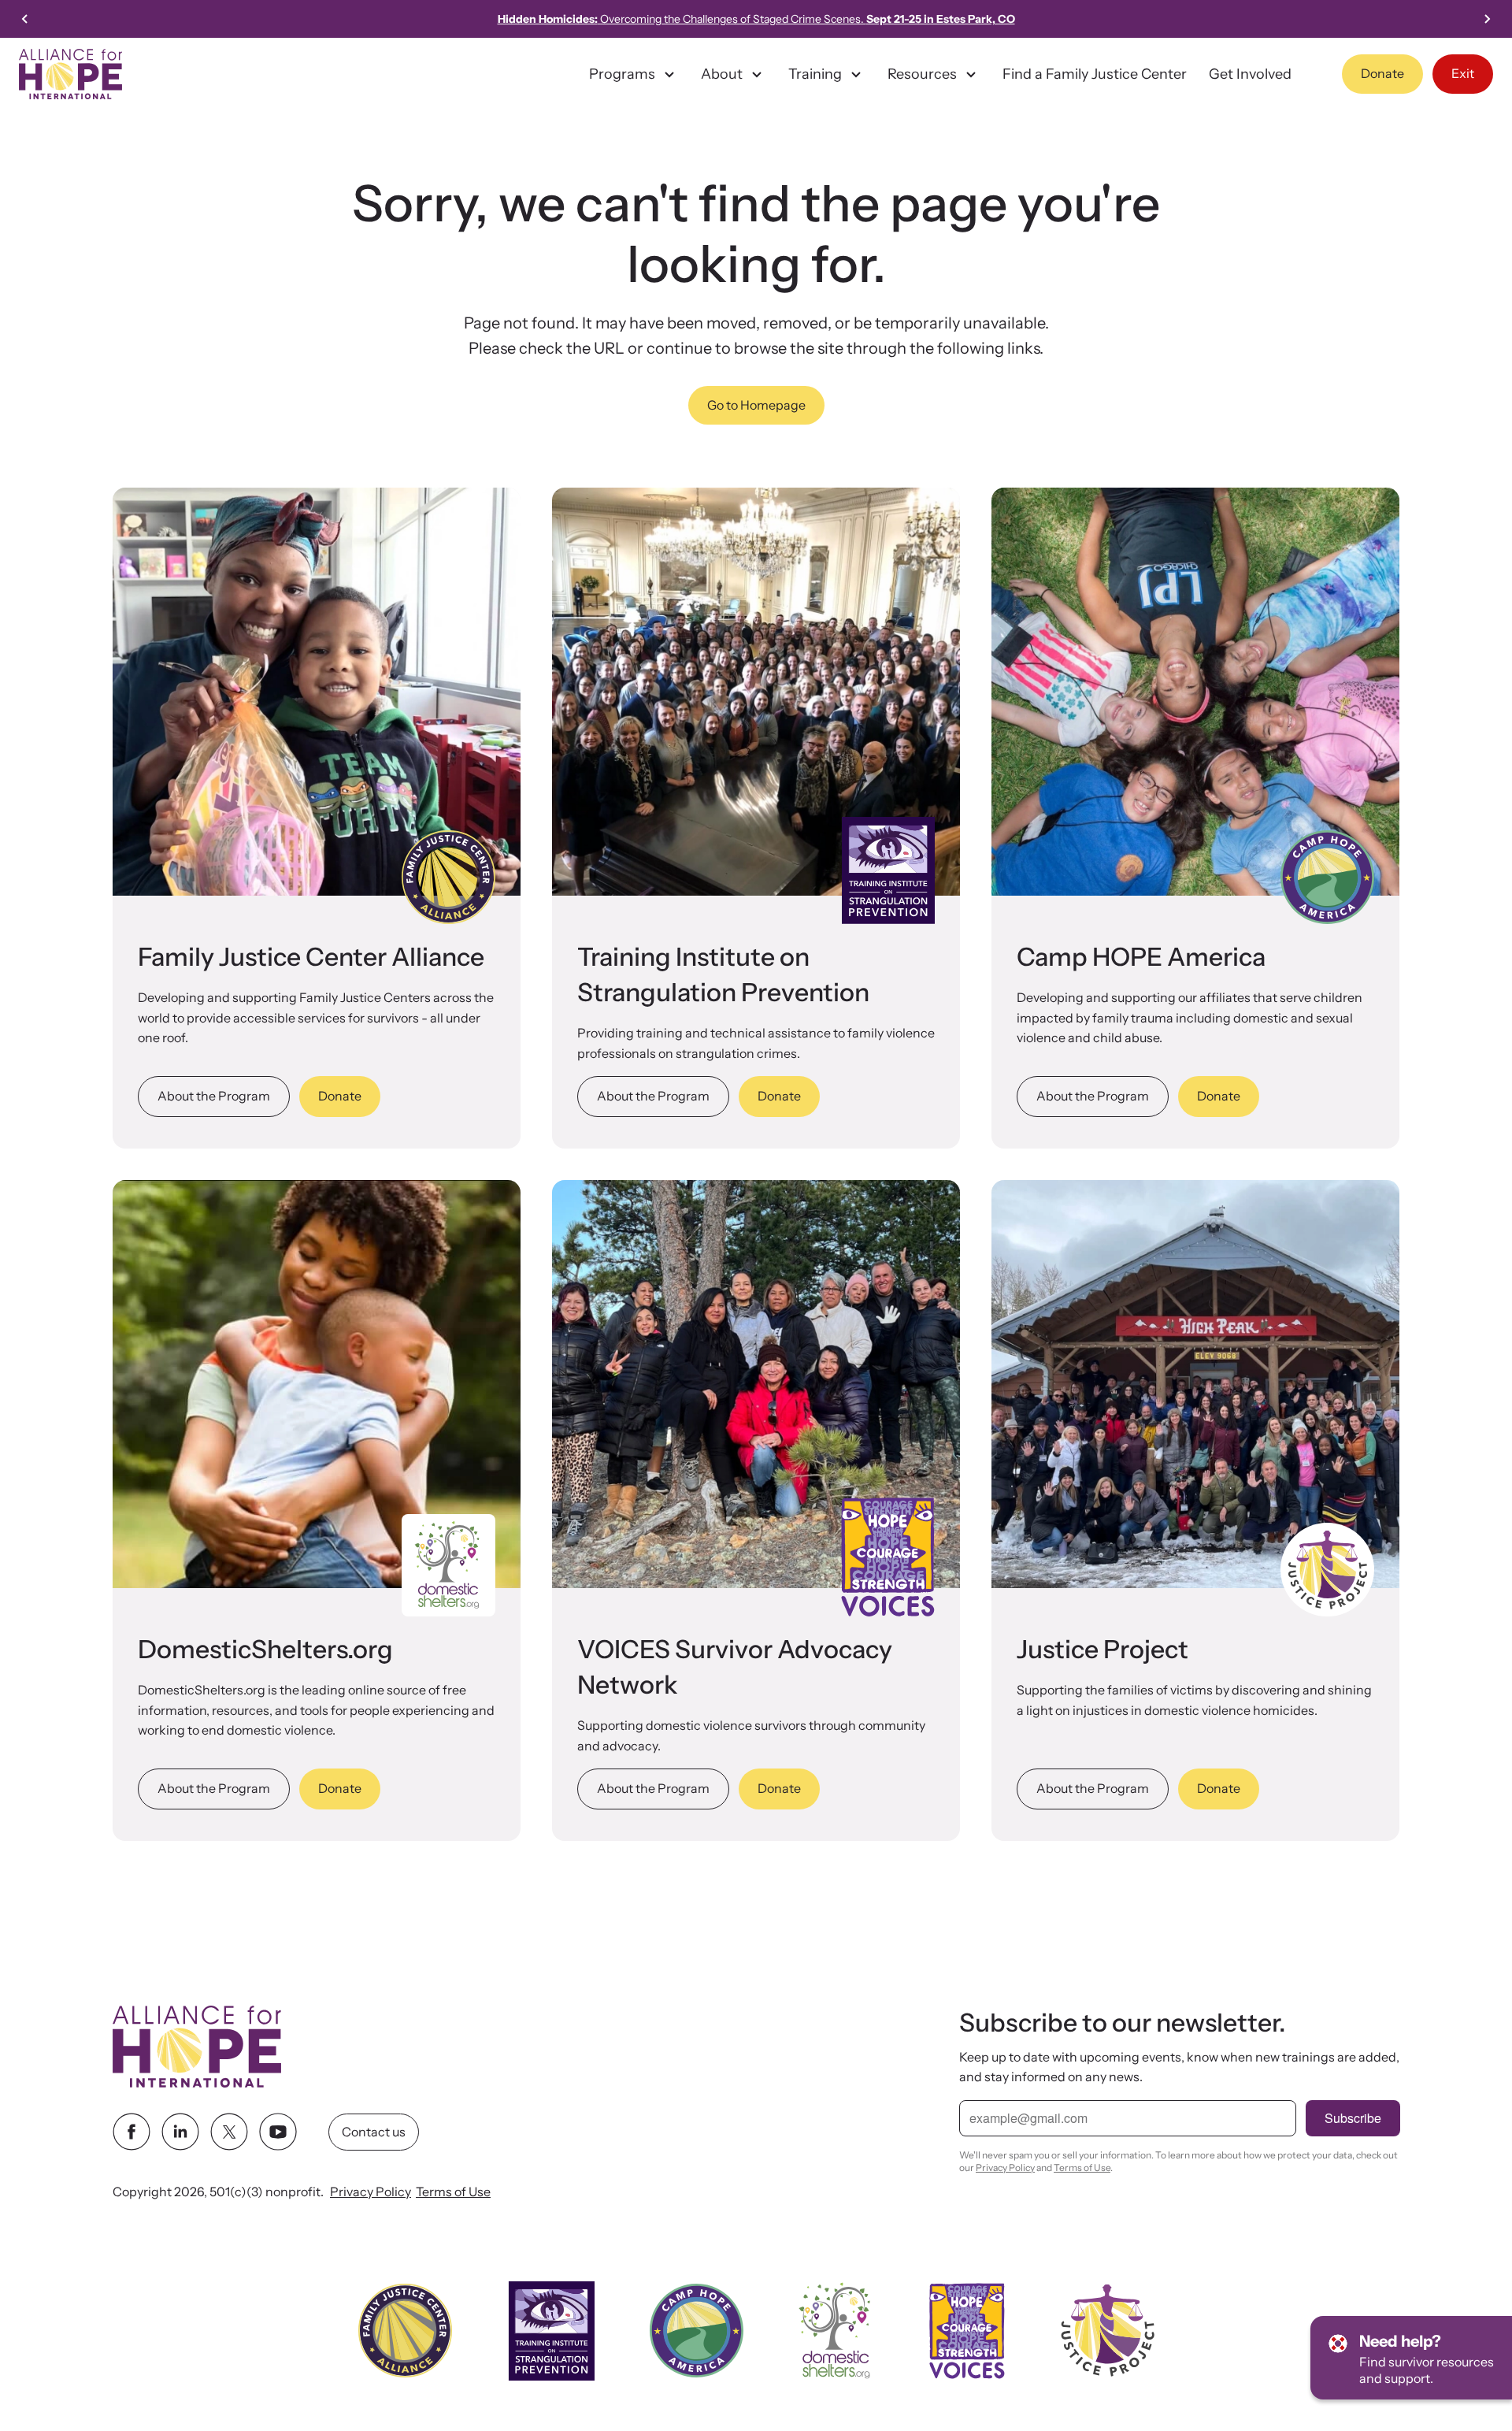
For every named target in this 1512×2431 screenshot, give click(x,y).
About (722, 74)
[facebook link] (132, 2132)
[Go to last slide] (25, 19)
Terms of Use (453, 2192)
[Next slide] (1487, 19)
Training (815, 74)
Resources (922, 74)
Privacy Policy (371, 2192)
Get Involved (1250, 74)
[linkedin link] (180, 2132)
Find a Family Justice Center (1095, 74)
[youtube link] (278, 2132)
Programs (622, 74)
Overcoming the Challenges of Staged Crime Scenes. (756, 19)
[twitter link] (229, 2132)
